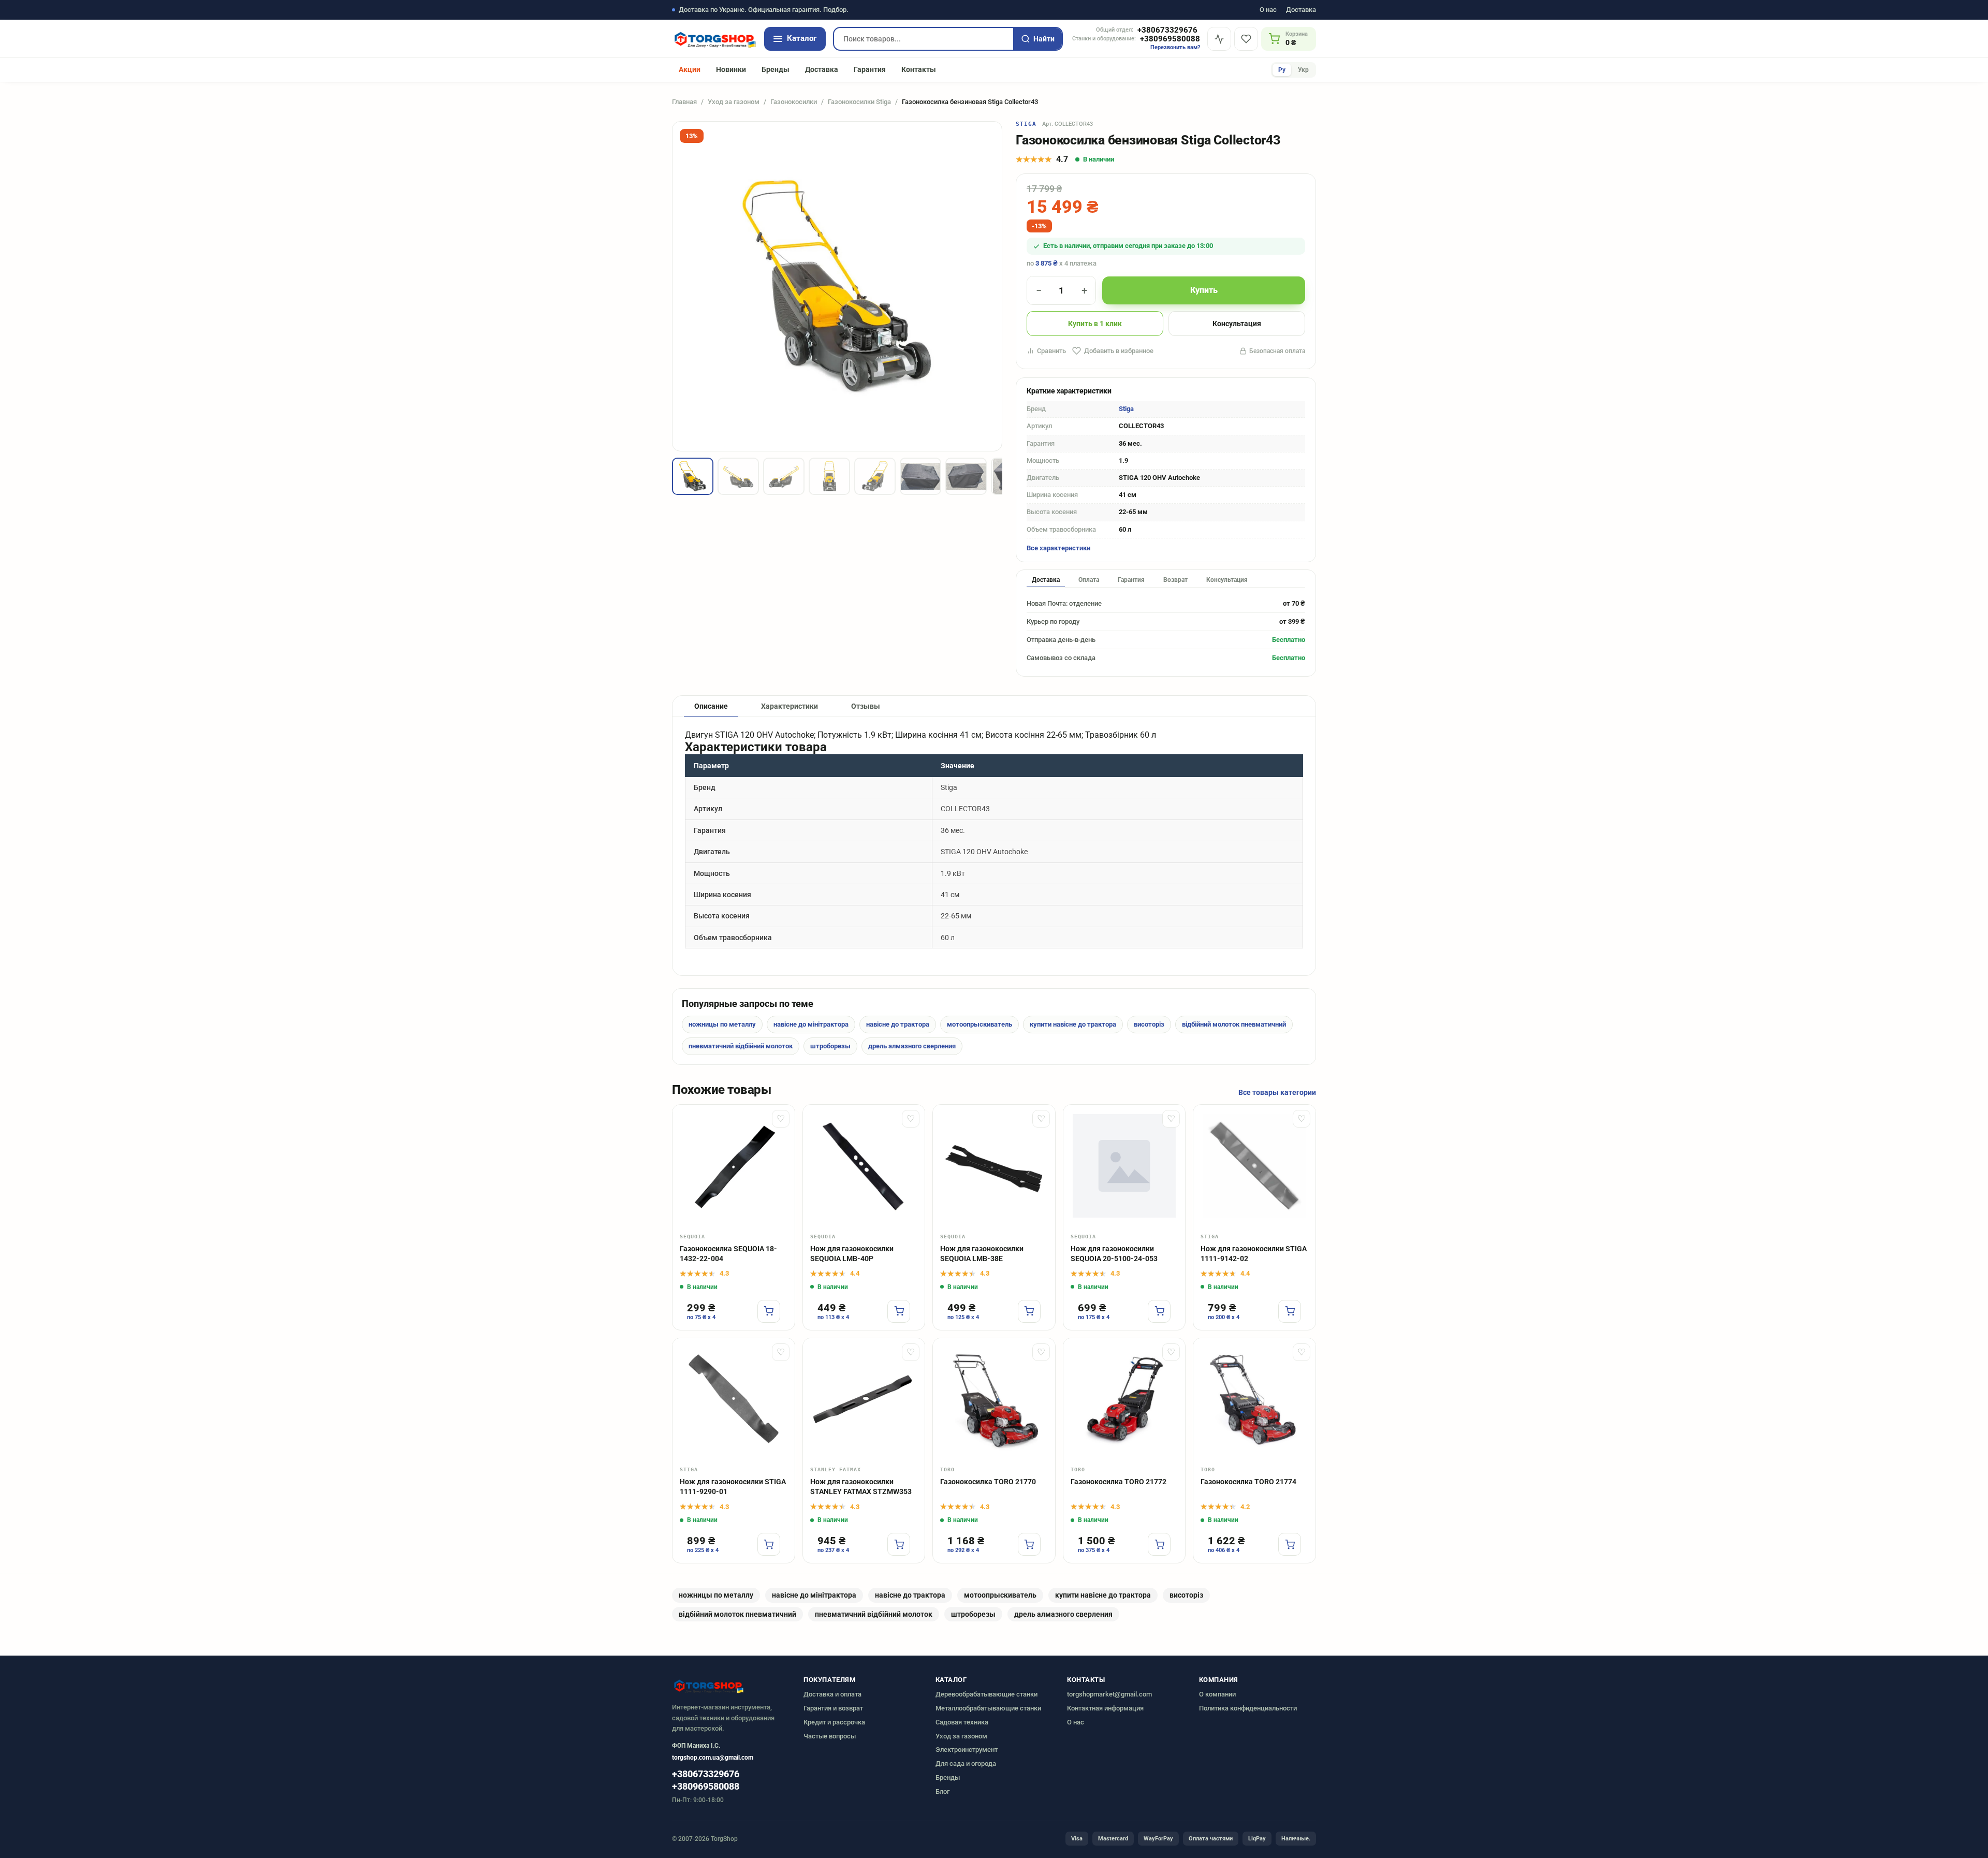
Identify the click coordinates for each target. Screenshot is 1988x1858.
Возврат (1175, 580)
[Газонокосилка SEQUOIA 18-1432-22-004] (734, 1166)
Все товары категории (1277, 1092)
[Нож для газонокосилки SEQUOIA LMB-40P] (864, 1166)
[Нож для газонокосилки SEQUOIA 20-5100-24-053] (1124, 1166)
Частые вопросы (830, 1736)
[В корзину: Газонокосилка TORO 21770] (1029, 1544)
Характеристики (790, 706)
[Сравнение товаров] (1219, 39)
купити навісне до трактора (1073, 1024)
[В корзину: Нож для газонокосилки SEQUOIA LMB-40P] (899, 1311)
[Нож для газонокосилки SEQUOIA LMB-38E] (994, 1166)
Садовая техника (962, 1722)
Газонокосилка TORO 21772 (1119, 1482)
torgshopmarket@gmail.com (1109, 1694)
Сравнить (1051, 351)
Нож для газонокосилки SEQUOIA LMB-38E (982, 1254)
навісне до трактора (898, 1024)
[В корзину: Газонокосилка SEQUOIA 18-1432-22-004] (769, 1311)
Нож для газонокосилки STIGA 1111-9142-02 (1254, 1254)
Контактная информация (1105, 1708)
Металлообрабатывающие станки (988, 1708)
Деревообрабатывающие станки (986, 1694)
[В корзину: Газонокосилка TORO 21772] (1159, 1544)
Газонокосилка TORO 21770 (988, 1482)
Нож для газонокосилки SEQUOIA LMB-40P (852, 1254)
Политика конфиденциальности (1248, 1708)
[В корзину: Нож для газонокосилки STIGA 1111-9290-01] (769, 1544)
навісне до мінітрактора (811, 1024)
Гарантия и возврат (833, 1708)
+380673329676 (1167, 30)
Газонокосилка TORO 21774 (1248, 1482)
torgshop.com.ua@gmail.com (713, 1758)
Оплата (1089, 580)
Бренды (776, 69)
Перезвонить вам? (1175, 47)
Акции (690, 69)
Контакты (919, 69)
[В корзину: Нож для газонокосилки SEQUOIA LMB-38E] (1029, 1311)
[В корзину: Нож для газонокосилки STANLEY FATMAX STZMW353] (899, 1544)
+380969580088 (1170, 39)
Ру (1282, 70)
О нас (1268, 10)
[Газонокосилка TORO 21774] (1254, 1399)
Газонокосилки (794, 102)
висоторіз (1149, 1024)
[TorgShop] (714, 39)
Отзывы (866, 706)
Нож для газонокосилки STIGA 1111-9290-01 (733, 1487)
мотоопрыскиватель (980, 1024)
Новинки (731, 69)
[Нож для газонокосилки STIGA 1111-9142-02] (1254, 1166)
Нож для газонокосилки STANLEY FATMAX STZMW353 (861, 1487)
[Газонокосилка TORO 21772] (1124, 1399)
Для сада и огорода (966, 1764)
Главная (684, 102)
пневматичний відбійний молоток (741, 1046)
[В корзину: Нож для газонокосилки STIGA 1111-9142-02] (1290, 1311)
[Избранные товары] (1246, 39)
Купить (1204, 290)
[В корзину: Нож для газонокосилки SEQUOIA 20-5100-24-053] (1159, 1311)
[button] (693, 476)
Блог (942, 1791)
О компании (1217, 1694)
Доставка (1301, 10)
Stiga (1026, 124)
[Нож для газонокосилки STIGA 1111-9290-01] (734, 1399)
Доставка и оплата (832, 1694)
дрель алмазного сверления (912, 1046)
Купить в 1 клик (1095, 324)
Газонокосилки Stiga (859, 102)
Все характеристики (1058, 548)
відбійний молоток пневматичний (1234, 1024)
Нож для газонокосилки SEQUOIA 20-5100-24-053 (1114, 1254)
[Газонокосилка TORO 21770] (994, 1399)
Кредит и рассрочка (834, 1722)
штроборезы (830, 1046)
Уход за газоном (734, 102)
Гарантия (870, 69)
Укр (1303, 70)
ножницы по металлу (722, 1024)
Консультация (1237, 324)
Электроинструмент (967, 1750)
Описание (711, 706)
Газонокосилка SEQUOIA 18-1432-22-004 (728, 1254)
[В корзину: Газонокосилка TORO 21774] (1290, 1544)
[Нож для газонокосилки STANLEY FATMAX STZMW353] (864, 1399)
